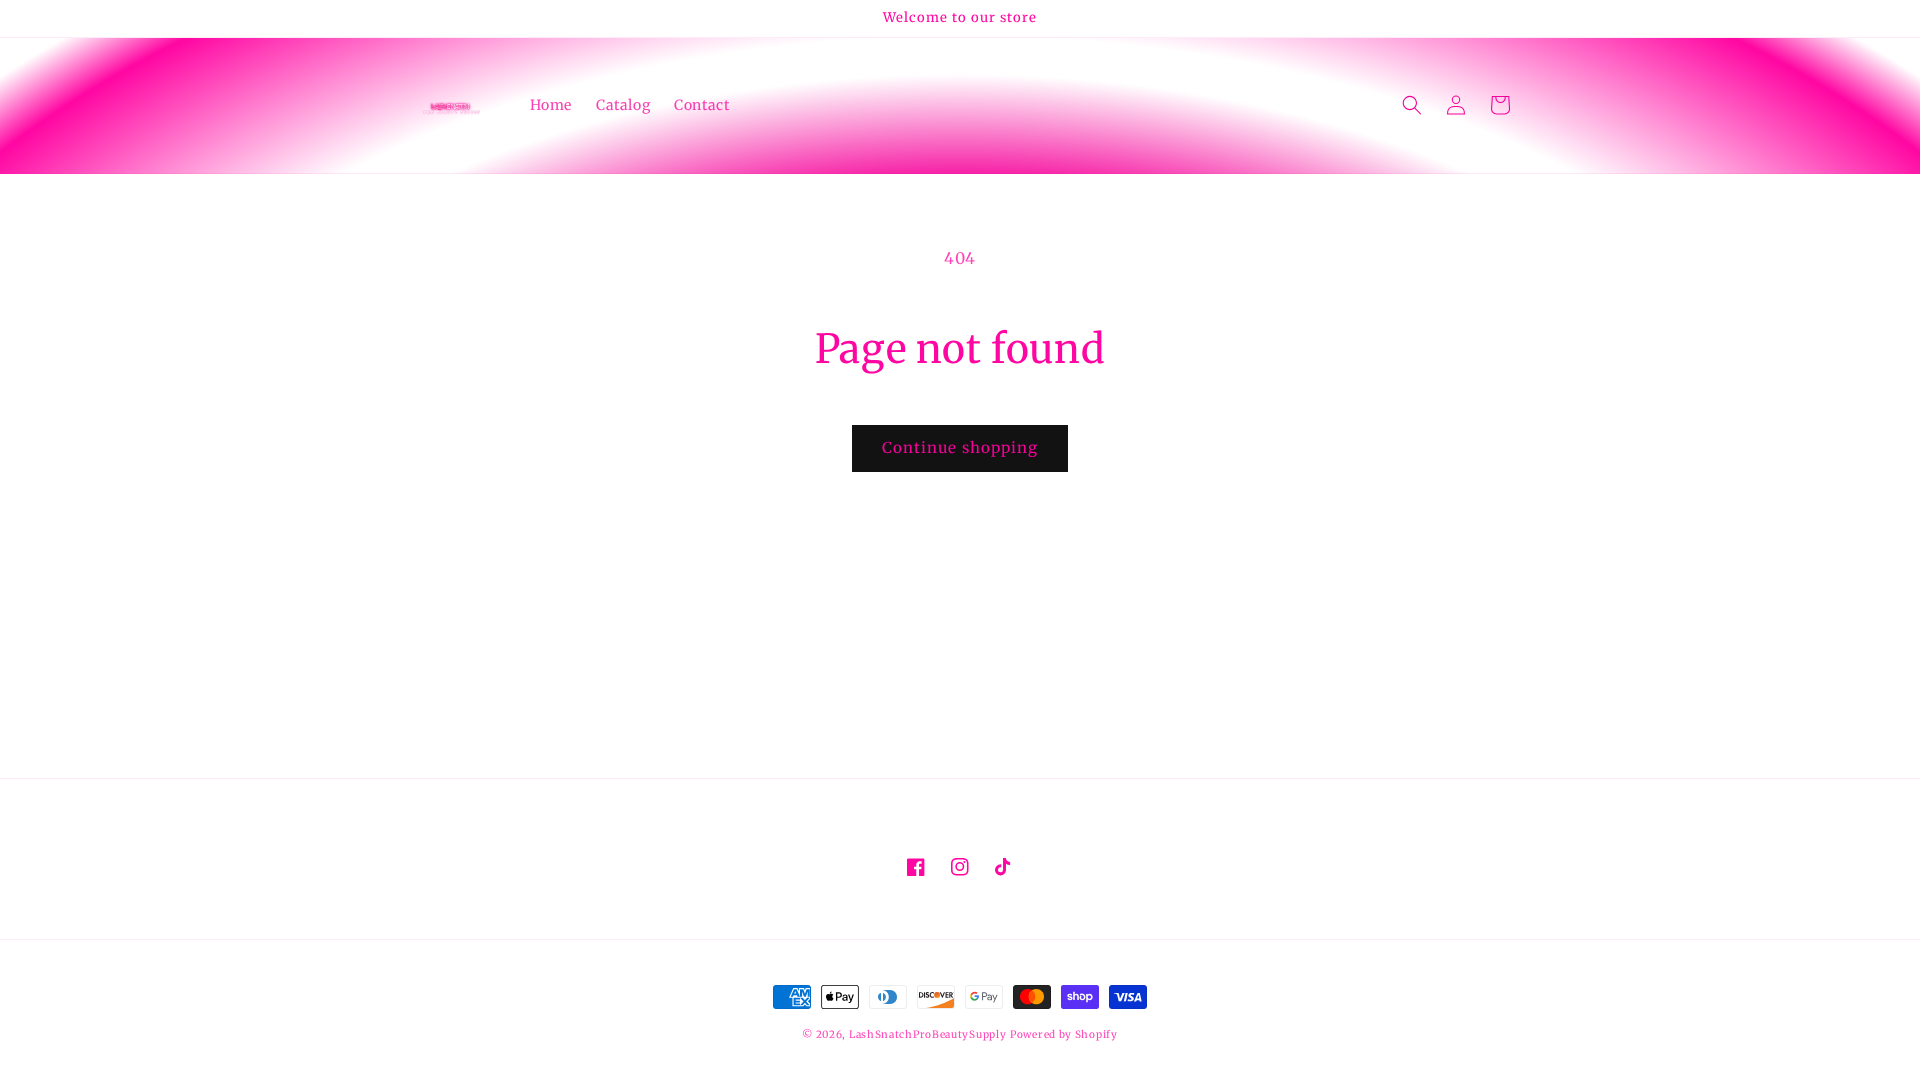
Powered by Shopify (1064, 1034)
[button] (1412, 105)
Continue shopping (960, 447)
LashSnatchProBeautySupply (928, 1034)
